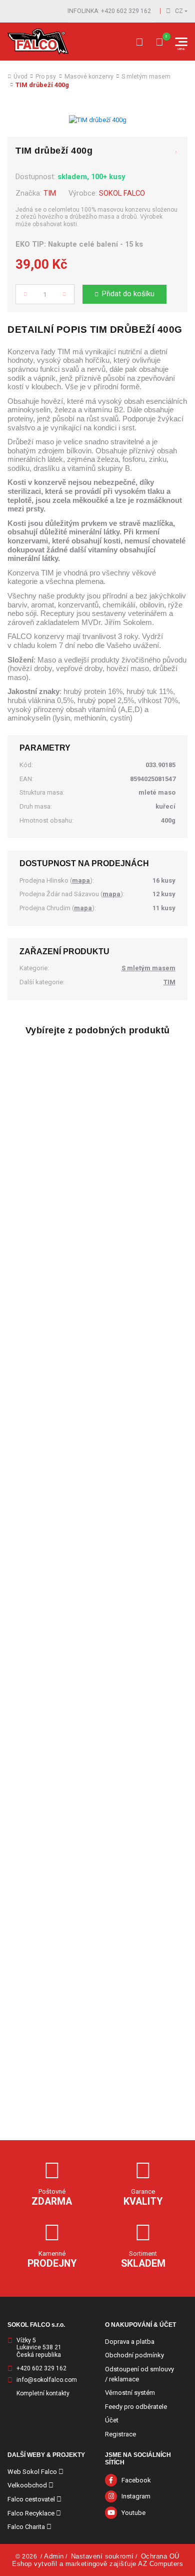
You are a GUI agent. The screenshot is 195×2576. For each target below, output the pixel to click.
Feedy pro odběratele (136, 2407)
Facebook (136, 2480)
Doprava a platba (130, 2342)
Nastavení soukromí (102, 2556)
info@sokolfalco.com (47, 2380)
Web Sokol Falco (32, 2472)
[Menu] (181, 42)
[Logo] (38, 42)
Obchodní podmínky (134, 2355)
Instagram (136, 2496)
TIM (50, 193)
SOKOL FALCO (122, 193)
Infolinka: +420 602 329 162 (109, 11)
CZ (179, 11)
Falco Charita (26, 2527)
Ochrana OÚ (160, 2556)
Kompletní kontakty (43, 2393)
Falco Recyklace (31, 2513)
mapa (81, 880)
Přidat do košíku (128, 294)
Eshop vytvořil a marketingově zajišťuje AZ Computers (97, 2564)
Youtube (133, 2513)
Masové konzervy (89, 77)
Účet (112, 2420)
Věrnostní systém (130, 2393)
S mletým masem (146, 77)
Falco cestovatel (31, 2499)
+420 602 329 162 (41, 2368)
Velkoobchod (27, 2485)
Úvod (20, 77)
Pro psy (46, 77)
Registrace (120, 2434)
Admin (54, 2556)
